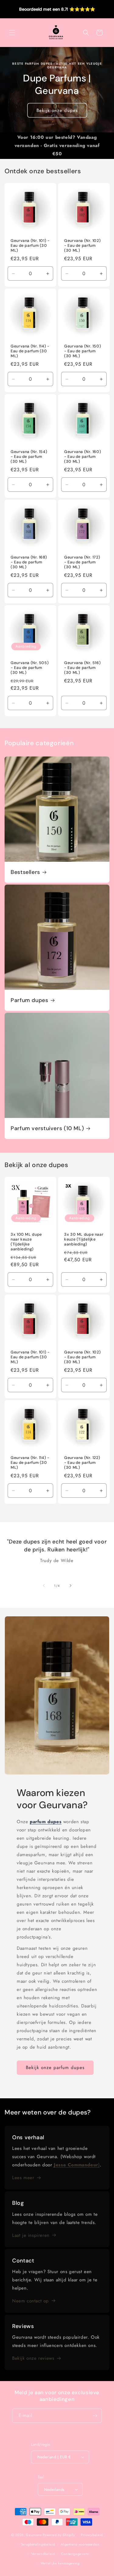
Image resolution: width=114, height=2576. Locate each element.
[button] (12, 33)
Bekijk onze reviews (33, 2358)
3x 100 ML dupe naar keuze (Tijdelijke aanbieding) (26, 1242)
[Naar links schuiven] (44, 1586)
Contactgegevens (75, 2554)
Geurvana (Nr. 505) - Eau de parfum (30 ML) (30, 668)
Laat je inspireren (31, 2235)
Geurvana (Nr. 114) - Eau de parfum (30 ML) (30, 351)
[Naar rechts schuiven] (71, 1586)
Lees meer (23, 2178)
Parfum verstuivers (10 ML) (47, 1128)
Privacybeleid (92, 2535)
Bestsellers (25, 872)
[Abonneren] (95, 2416)
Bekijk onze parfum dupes (55, 2068)
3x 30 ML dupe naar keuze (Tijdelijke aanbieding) (84, 1239)
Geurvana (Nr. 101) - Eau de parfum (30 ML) (30, 246)
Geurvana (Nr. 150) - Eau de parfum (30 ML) (83, 351)
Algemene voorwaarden (80, 2544)
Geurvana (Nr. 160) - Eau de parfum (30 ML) (83, 457)
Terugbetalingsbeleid (38, 2544)
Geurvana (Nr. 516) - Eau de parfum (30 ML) (82, 668)
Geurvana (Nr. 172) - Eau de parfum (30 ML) (82, 562)
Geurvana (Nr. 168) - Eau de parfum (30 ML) (29, 562)
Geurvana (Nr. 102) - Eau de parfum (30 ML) (82, 246)
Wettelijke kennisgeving (60, 2563)
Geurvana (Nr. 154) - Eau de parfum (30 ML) (29, 457)
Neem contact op (31, 2301)
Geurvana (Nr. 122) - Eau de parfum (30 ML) (82, 1463)
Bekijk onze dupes (57, 110)
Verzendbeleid (43, 2554)
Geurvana (34, 2535)
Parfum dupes (29, 1000)
